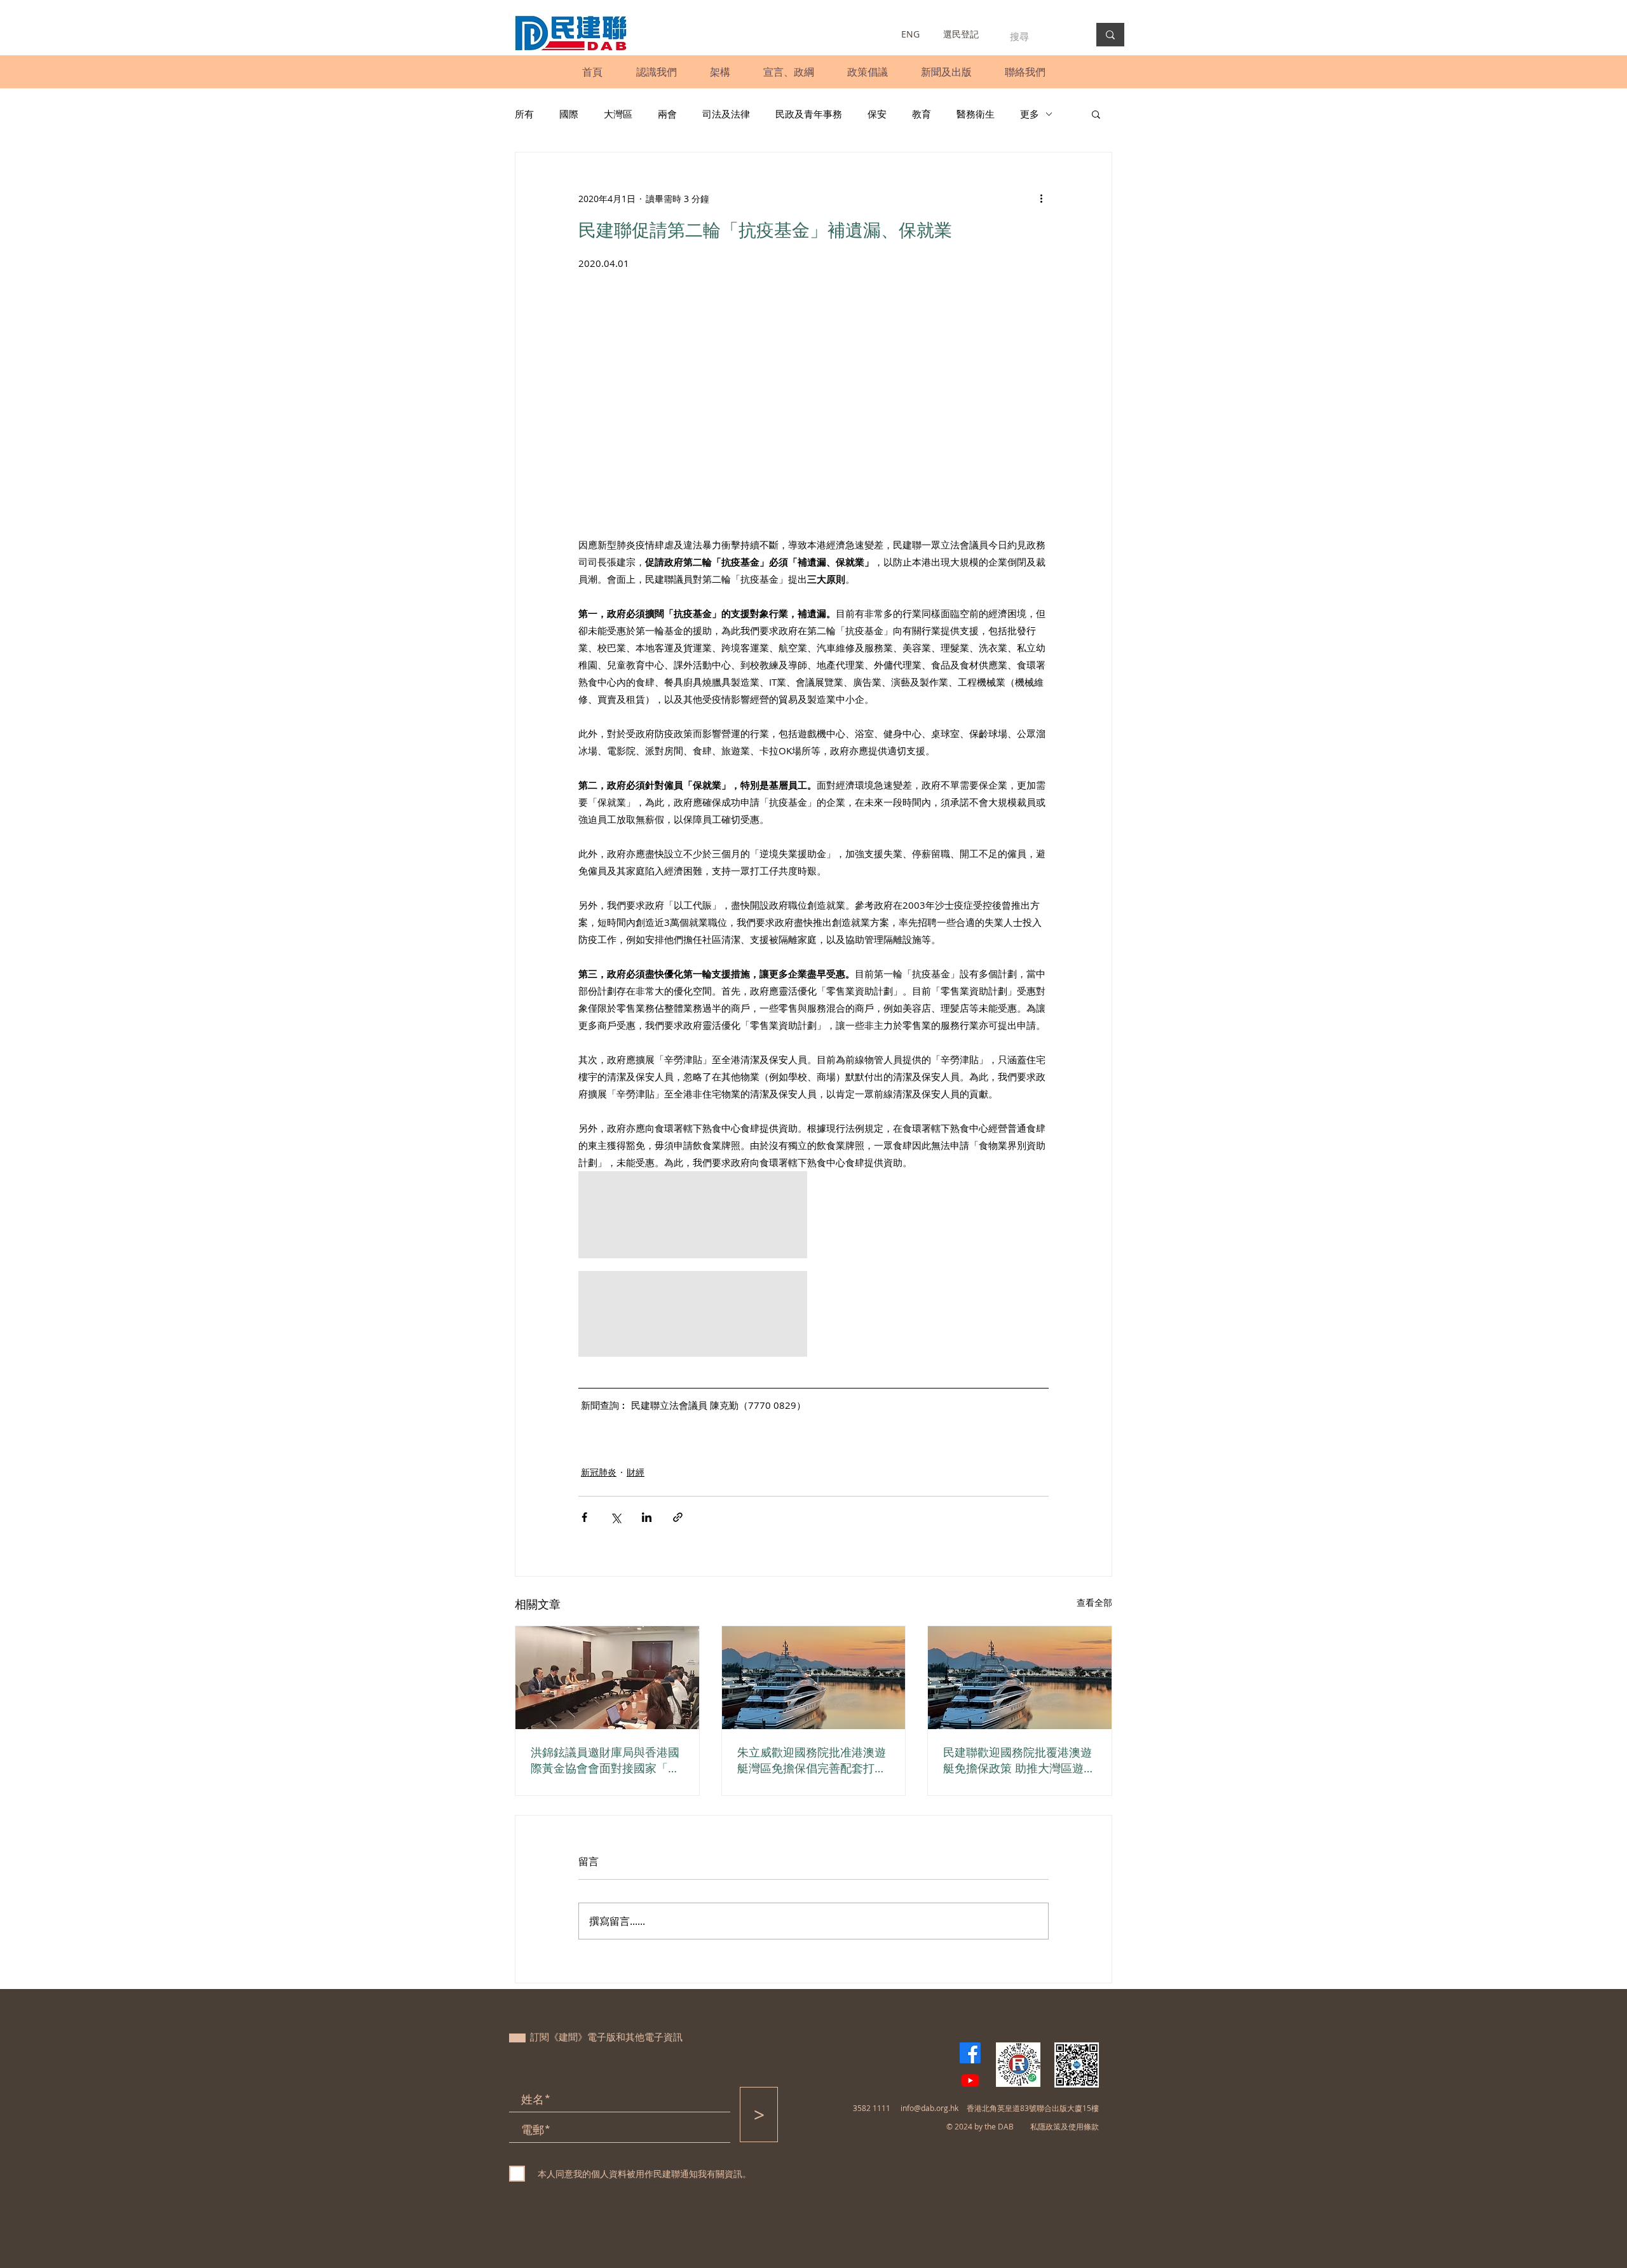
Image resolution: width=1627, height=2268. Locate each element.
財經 (636, 1472)
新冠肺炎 (599, 1472)
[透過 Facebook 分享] (584, 1517)
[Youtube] (970, 2080)
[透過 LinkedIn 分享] (647, 1517)
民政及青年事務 (809, 114)
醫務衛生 (976, 114)
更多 (1030, 114)
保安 (877, 114)
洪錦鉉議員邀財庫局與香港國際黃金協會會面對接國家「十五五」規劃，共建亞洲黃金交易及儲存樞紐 (605, 1760)
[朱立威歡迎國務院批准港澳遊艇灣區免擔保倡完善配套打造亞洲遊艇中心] (814, 1678)
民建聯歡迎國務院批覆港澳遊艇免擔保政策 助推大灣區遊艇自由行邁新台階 (1019, 1760)
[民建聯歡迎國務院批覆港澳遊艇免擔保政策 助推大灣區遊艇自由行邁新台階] (1020, 1678)
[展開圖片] (693, 1215)
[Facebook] (970, 2053)
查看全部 (1094, 1602)
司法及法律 (726, 114)
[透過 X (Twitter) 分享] (616, 1517)
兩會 (667, 114)
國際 (569, 114)
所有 (524, 114)
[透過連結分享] (678, 1517)
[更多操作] (1041, 198)
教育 (922, 114)
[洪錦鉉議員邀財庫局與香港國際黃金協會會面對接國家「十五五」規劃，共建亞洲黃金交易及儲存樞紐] (607, 1678)
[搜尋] (1110, 35)
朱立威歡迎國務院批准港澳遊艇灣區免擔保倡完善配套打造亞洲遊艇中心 (812, 1760)
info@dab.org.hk (929, 2108)
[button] (656, 72)
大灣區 (618, 114)
